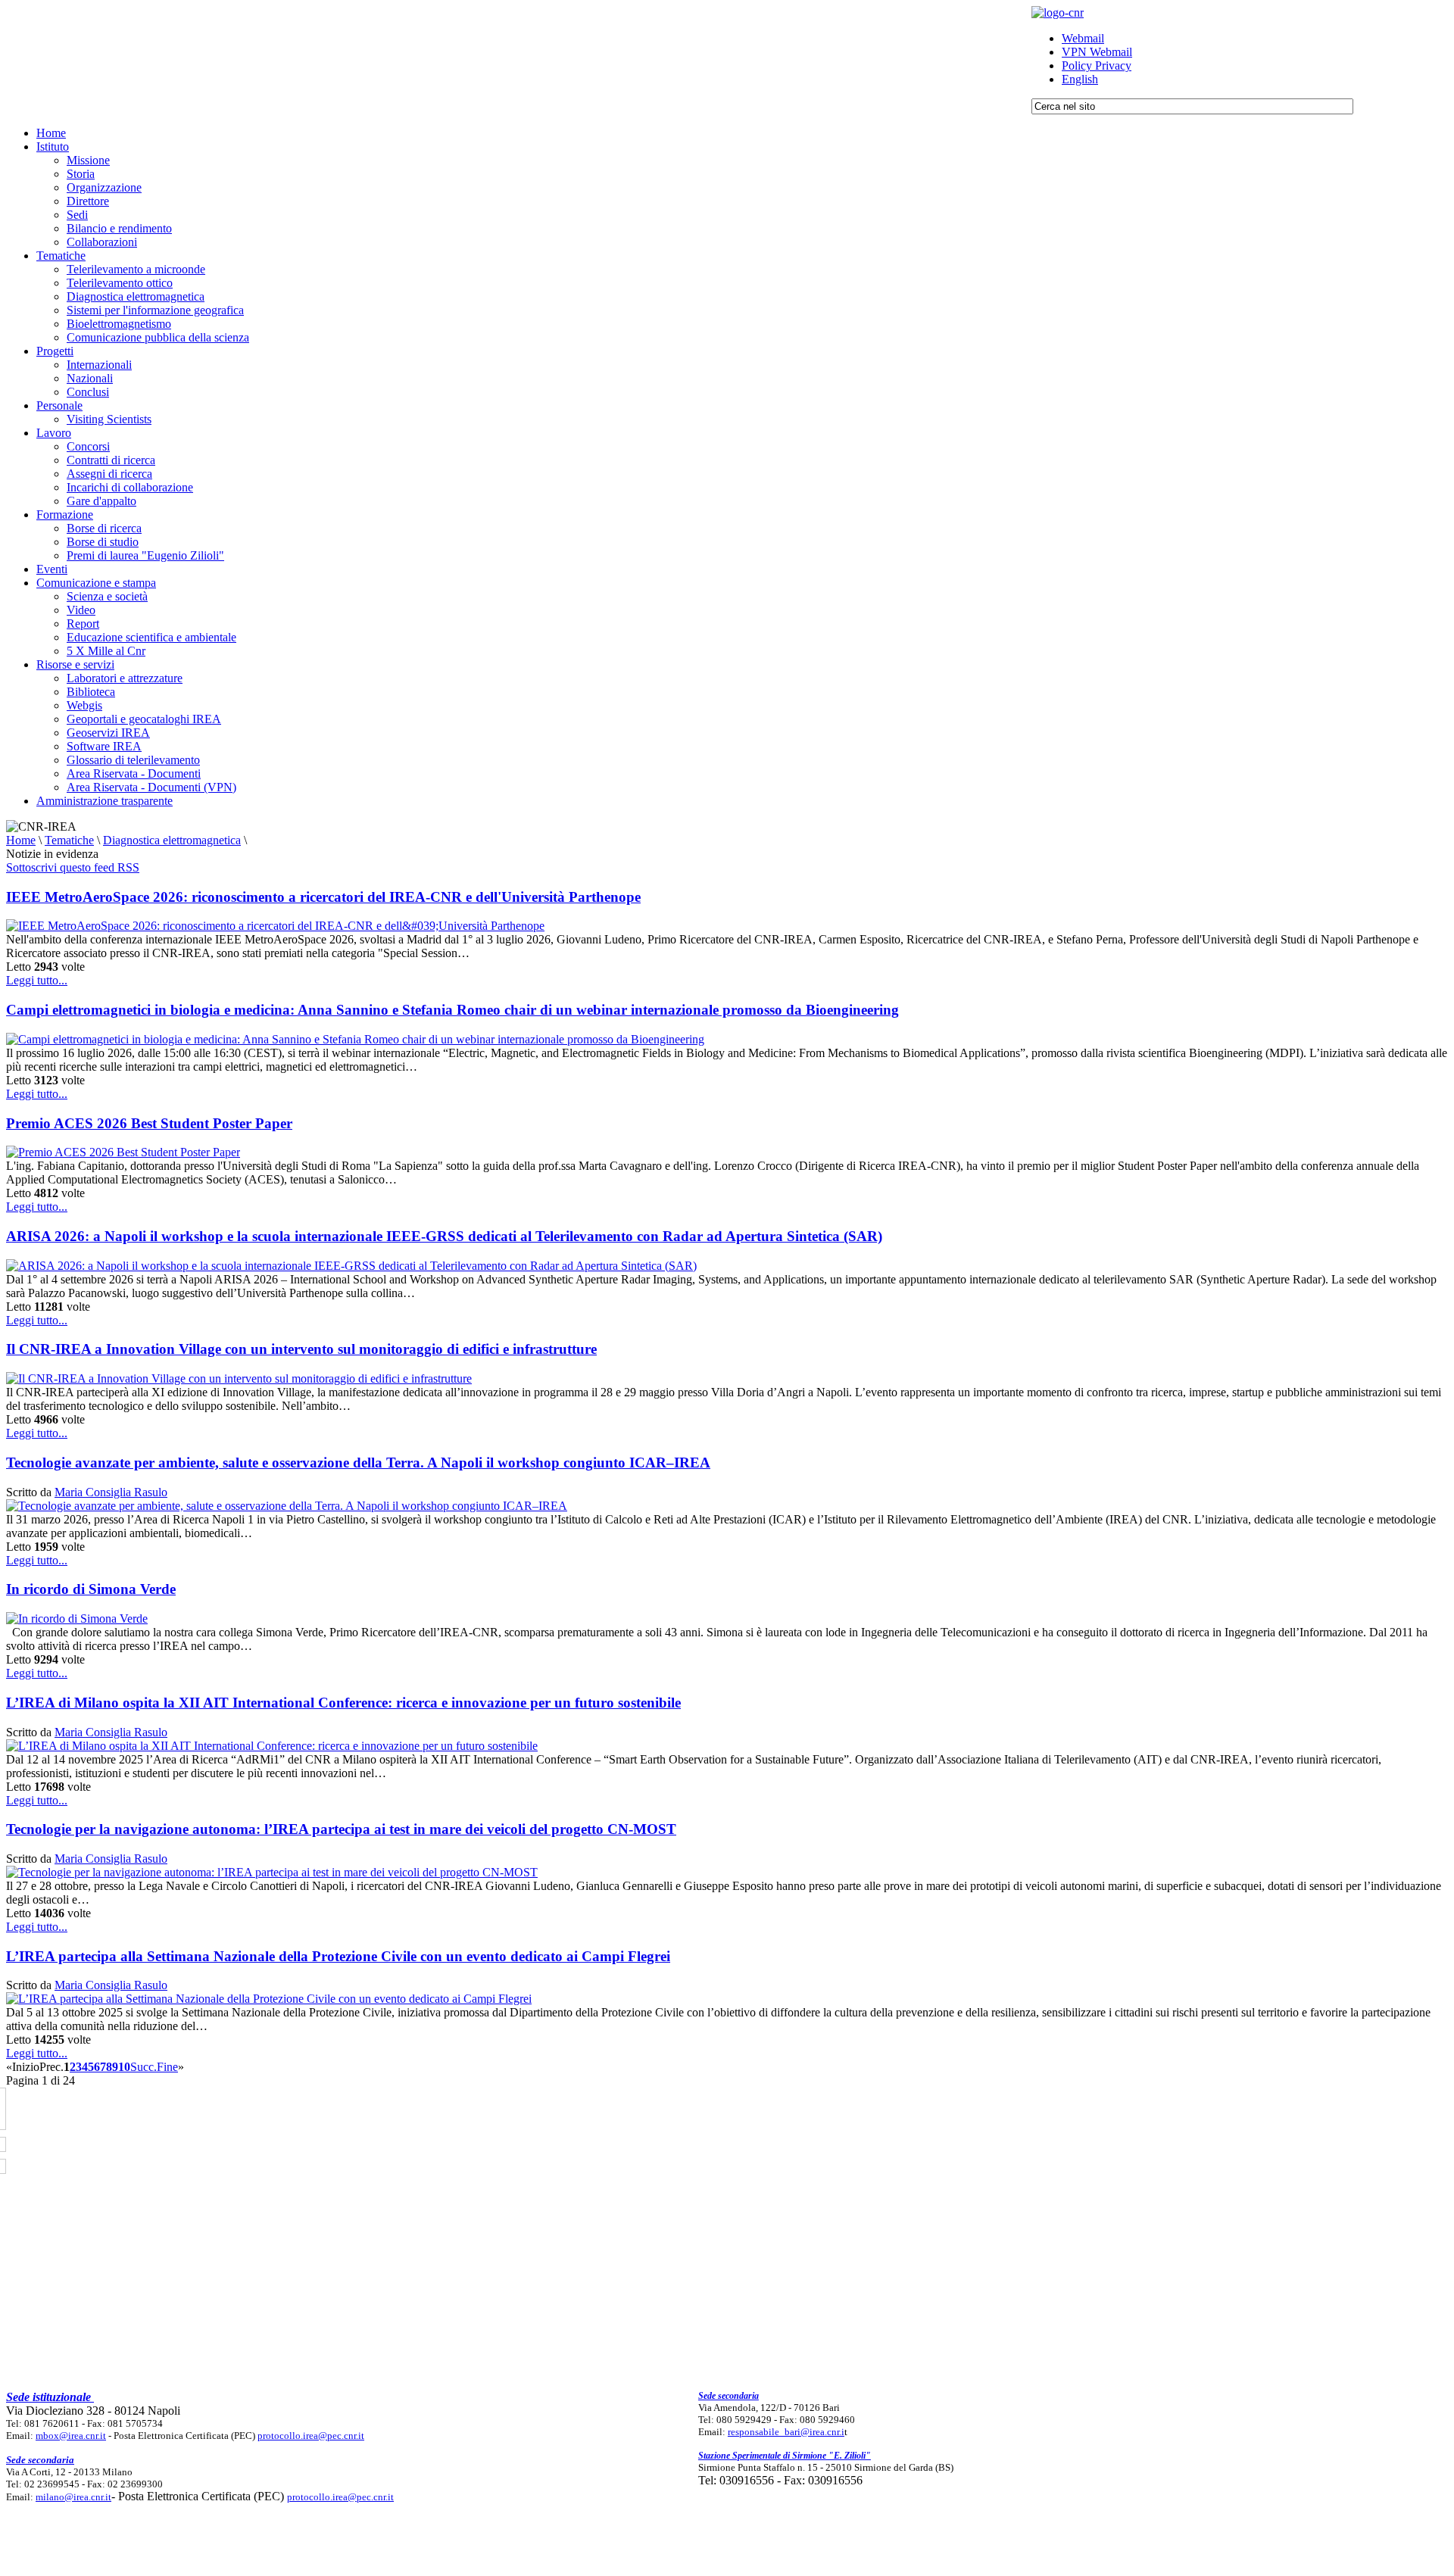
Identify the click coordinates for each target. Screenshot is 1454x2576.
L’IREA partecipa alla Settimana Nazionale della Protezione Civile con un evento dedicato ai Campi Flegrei (338, 1956)
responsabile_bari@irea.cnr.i (786, 2432)
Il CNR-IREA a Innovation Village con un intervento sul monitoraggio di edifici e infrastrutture (301, 1349)
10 (124, 2067)
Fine (167, 2067)
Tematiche (69, 840)
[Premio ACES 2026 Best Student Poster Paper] (123, 1152)
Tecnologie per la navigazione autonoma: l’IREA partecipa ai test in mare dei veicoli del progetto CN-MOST (341, 1829)
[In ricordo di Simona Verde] (77, 1619)
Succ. (144, 2067)
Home (21, 840)
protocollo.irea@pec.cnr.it (311, 2436)
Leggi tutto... (37, 980)
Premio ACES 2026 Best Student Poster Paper (149, 1123)
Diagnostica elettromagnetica (172, 840)
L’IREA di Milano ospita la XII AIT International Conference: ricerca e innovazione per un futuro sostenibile (343, 1703)
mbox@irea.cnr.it (71, 2436)
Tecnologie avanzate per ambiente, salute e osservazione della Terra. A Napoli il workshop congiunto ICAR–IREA (358, 1463)
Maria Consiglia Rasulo (111, 1492)
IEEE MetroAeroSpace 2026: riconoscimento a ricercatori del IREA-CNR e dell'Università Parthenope (323, 897)
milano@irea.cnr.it (73, 2497)
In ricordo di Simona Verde (91, 1589)
